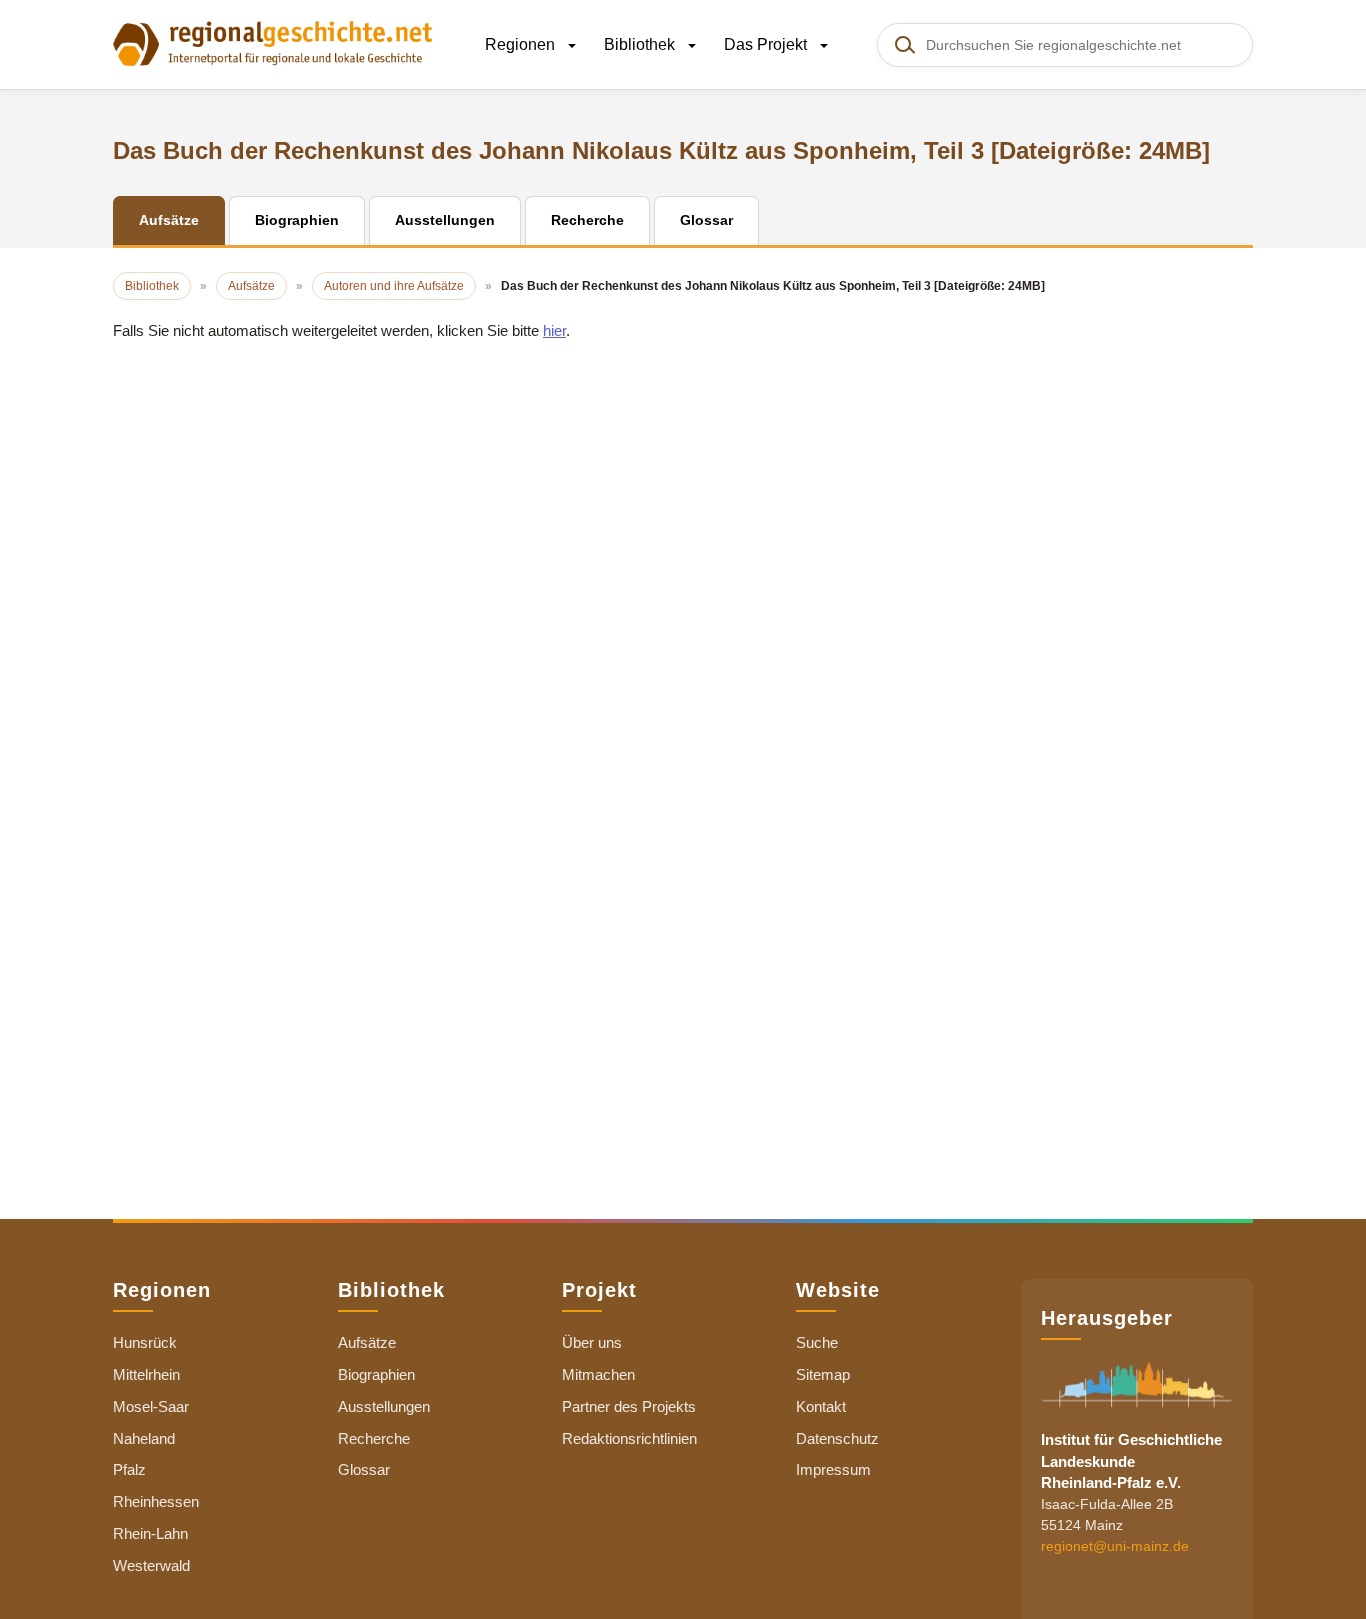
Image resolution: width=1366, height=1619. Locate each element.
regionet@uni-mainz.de (1115, 1547)
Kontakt (821, 1406)
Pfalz (129, 1469)
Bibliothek (641, 44)
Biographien (376, 1374)
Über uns (592, 1342)
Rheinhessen (156, 1501)
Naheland (144, 1438)
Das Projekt (767, 44)
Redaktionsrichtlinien (629, 1438)
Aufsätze (367, 1342)
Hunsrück (145, 1342)
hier (554, 330)
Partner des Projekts (629, 1406)
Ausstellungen (384, 1406)
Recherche (374, 1438)
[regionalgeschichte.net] (273, 42)
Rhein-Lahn (150, 1533)
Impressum (833, 1469)
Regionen (522, 44)
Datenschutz (837, 1438)
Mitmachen (598, 1374)
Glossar (364, 1469)
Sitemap (823, 1374)
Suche (817, 1342)
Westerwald (151, 1565)
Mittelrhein (146, 1374)
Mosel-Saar (151, 1406)
